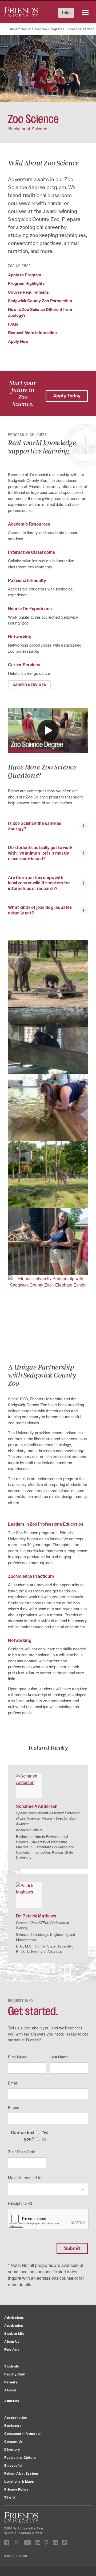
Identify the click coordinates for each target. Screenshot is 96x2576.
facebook (7, 2543)
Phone (14, 2107)
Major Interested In (25, 2178)
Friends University (21, 10)
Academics (14, 2325)
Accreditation (16, 2417)
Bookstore (13, 2425)
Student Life (14, 2333)
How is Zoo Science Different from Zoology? (40, 312)
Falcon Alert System (21, 2473)
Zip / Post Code (22, 2152)
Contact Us (14, 2441)
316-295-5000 (16, 2556)
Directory (12, 2449)
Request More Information (32, 332)
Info (66, 13)
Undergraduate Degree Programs (36, 29)
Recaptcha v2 (20, 2203)
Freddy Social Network (64, 2543)
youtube (28, 2543)
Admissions (14, 2317)
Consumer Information (23, 2433)
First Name (18, 2057)
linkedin (55, 2543)
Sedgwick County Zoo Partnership (40, 301)
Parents (11, 2382)
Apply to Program (25, 275)
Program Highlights (26, 283)
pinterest (47, 2543)
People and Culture (20, 2457)
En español (13, 2465)
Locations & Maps (19, 2481)
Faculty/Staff (15, 2374)
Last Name (59, 2057)
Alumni (10, 2390)
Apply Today (67, 396)
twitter (17, 2543)
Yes (45, 2132)
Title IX (10, 2497)
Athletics (12, 2401)
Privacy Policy (16, 2489)
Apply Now (18, 341)
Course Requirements (28, 292)
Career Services (29, 685)
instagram (38, 2543)
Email (13, 2083)
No (44, 2139)
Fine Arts (12, 2349)
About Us (12, 2341)
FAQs (13, 324)
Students (12, 2366)
